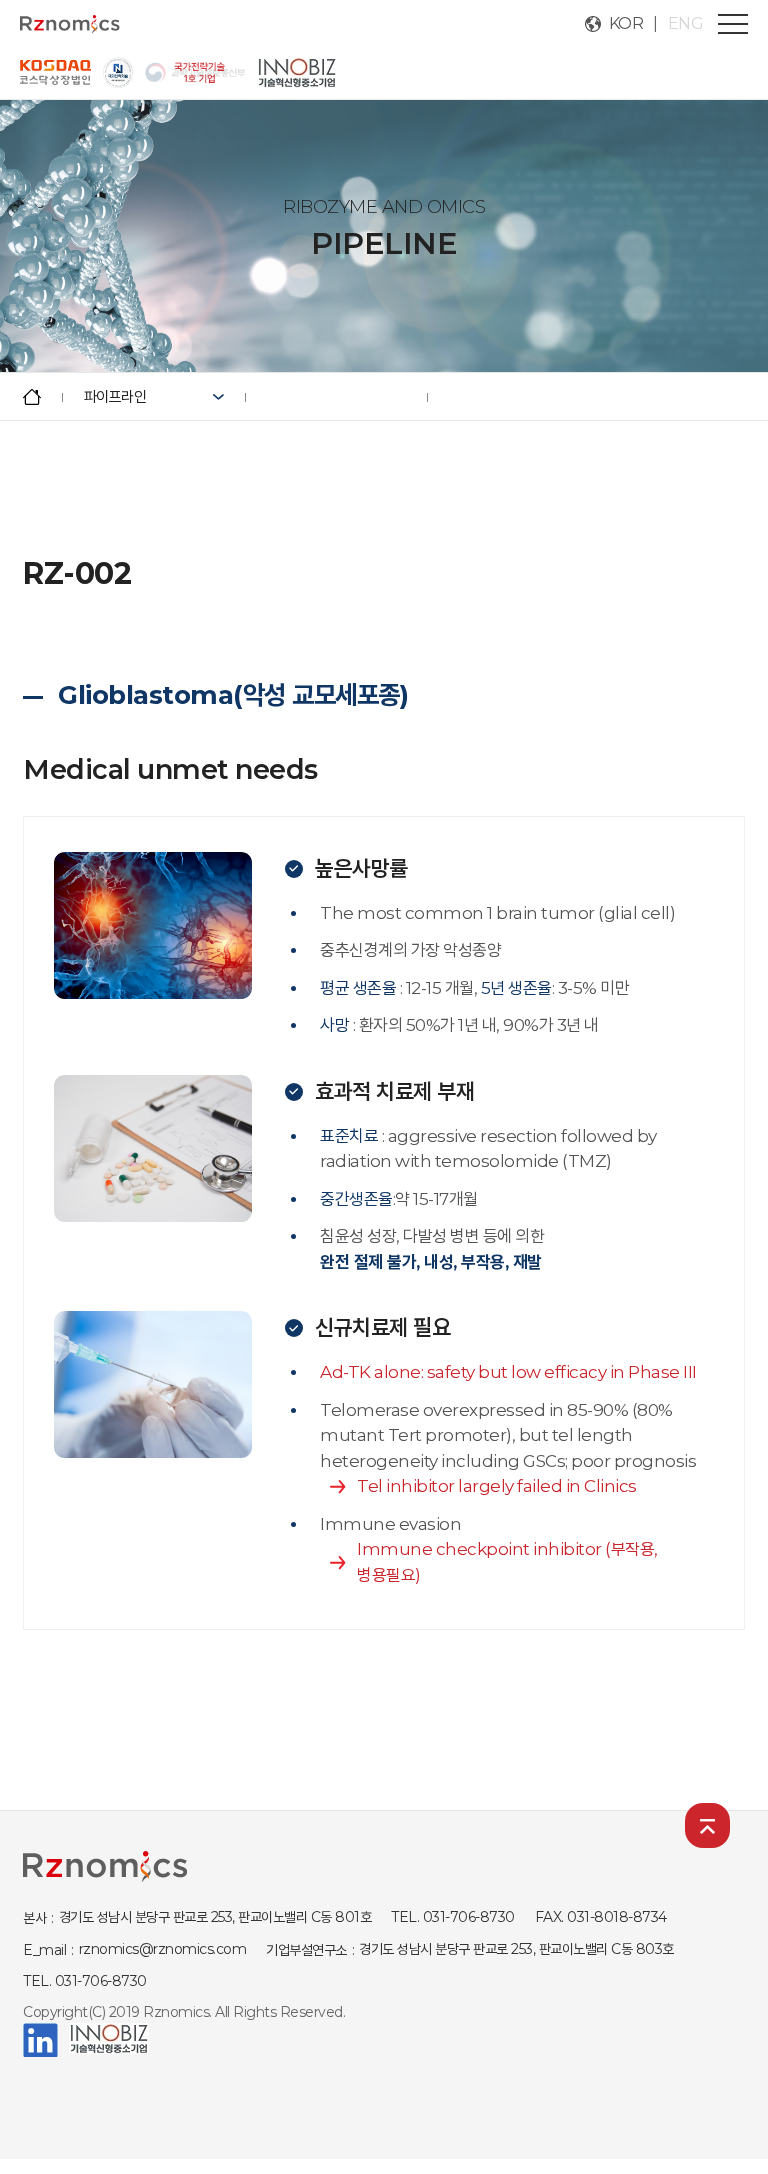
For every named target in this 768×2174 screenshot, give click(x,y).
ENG (686, 23)
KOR (626, 23)
